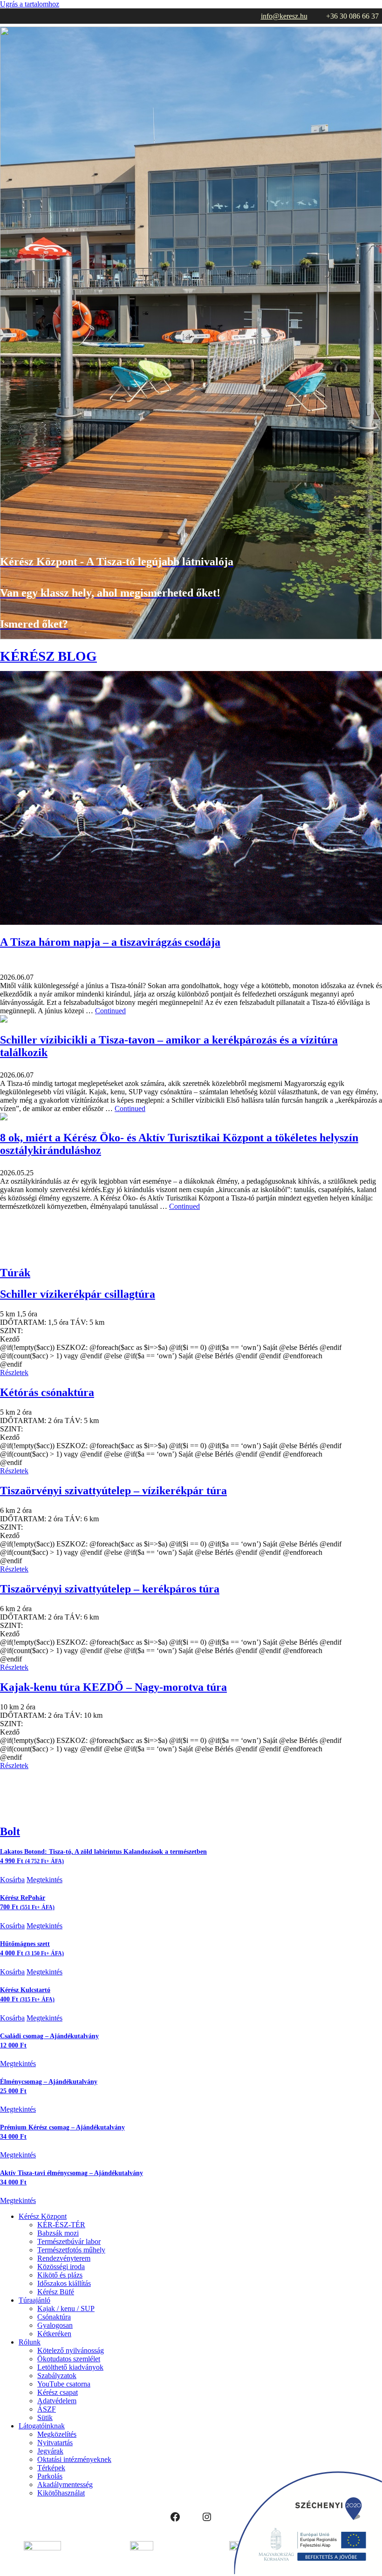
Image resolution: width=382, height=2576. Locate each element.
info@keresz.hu (284, 16)
